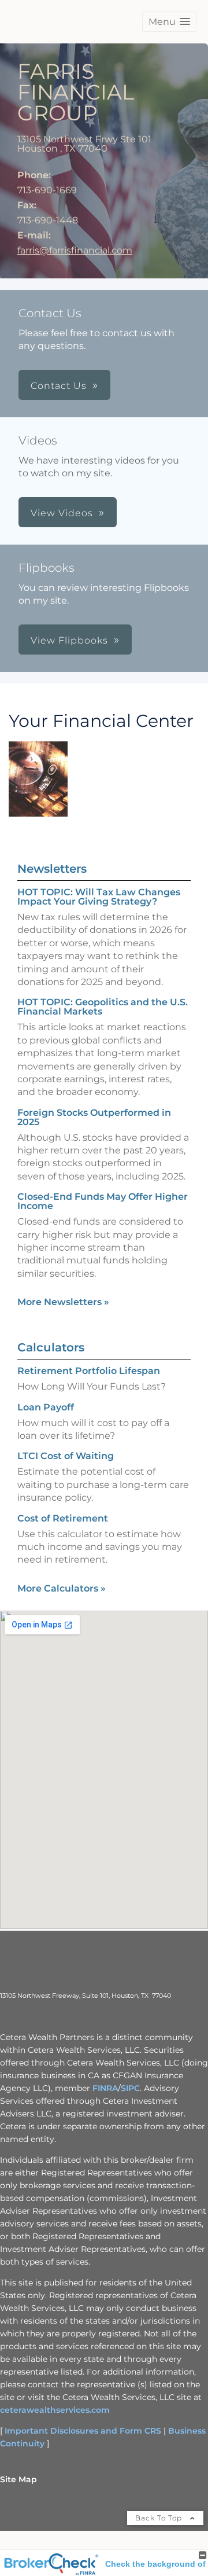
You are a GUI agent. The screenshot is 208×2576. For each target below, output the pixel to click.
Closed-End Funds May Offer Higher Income (103, 1201)
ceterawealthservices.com (55, 2410)
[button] (169, 22)
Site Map (18, 2479)
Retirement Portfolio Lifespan (89, 1371)
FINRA (105, 2088)
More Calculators (62, 1588)
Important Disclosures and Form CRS (83, 2431)
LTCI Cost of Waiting (66, 1456)
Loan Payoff (46, 1407)
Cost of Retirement (63, 1518)
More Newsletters (63, 1302)
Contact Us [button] (59, 386)
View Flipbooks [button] (69, 640)
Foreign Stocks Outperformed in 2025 (94, 1117)
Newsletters (52, 869)
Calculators (51, 1347)
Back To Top (160, 2518)
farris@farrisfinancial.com (75, 250)
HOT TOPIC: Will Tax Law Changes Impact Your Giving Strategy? (99, 897)
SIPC (130, 2088)
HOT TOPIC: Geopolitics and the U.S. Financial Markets (103, 1007)
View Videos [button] (62, 513)
